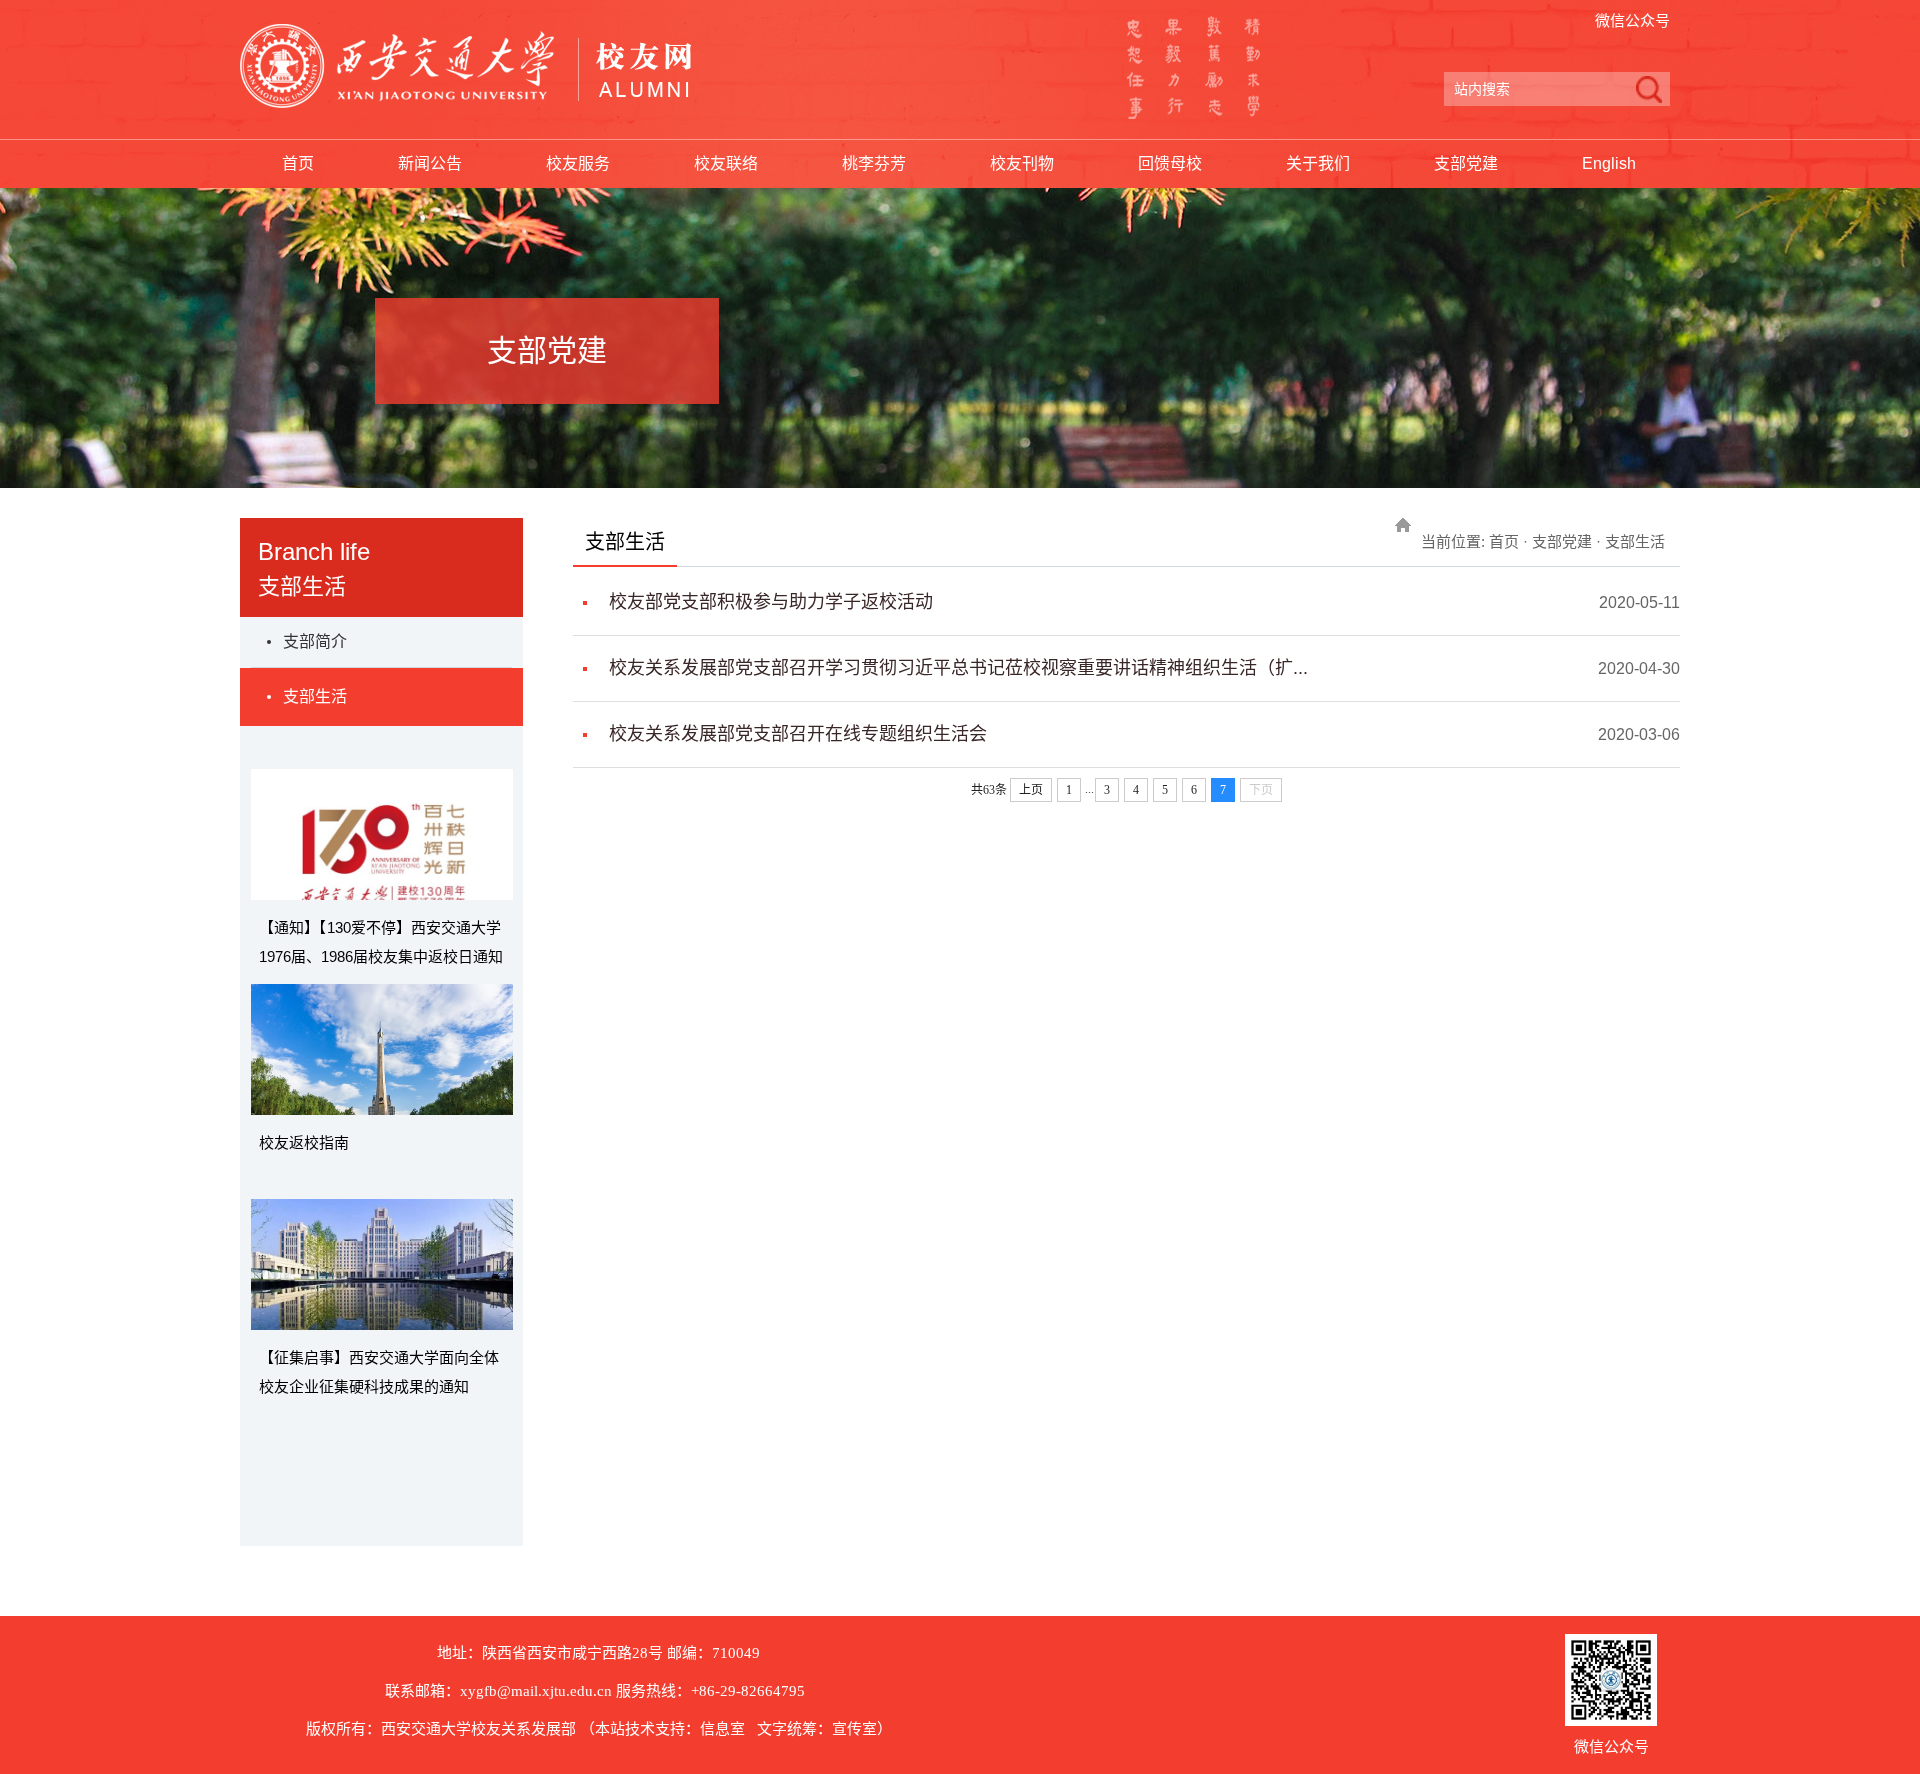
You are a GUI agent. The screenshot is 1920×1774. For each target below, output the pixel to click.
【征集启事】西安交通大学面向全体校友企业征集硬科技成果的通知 (379, 1372)
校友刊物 (1022, 163)
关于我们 (1318, 163)
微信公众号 (1632, 20)
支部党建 (1466, 163)
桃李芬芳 (874, 163)
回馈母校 (1170, 163)
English (1609, 163)
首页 (298, 163)
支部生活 (315, 696)
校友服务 (578, 163)
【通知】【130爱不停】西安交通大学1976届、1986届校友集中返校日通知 (381, 942)
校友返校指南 (304, 1142)
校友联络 (726, 163)
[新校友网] (465, 66)
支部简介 (315, 641)
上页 (1031, 790)
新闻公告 (430, 163)
